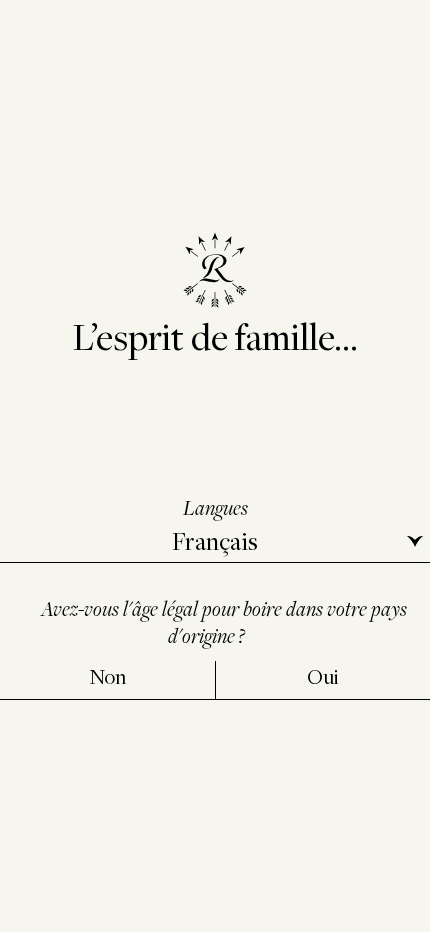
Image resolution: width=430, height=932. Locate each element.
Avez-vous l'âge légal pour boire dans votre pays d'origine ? (224, 621)
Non (107, 676)
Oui (323, 676)
